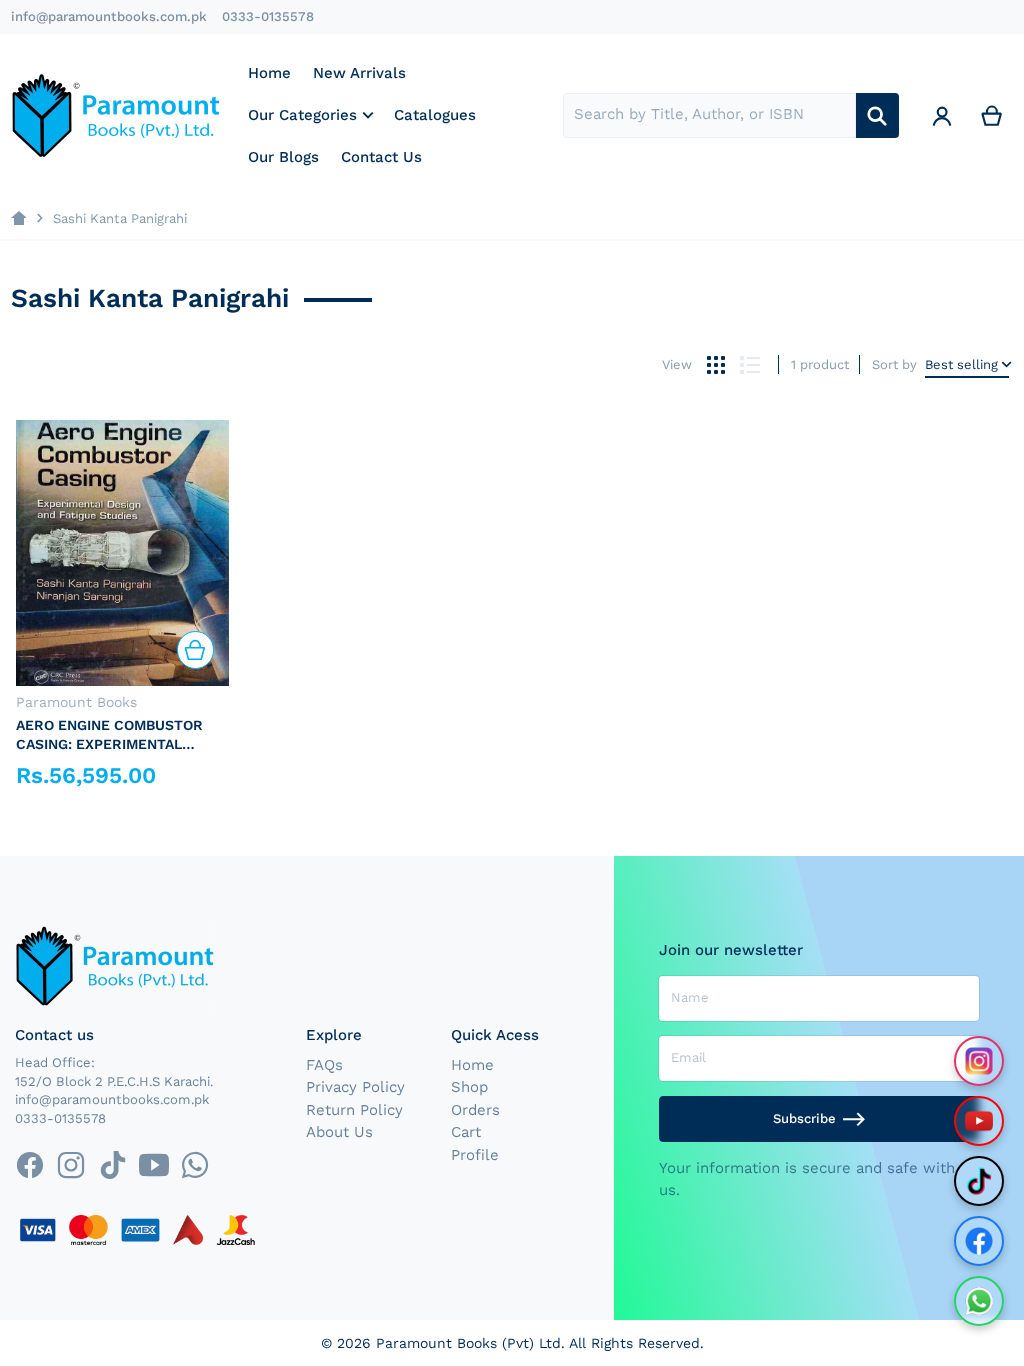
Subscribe (804, 1118)
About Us (339, 1132)
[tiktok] (112, 1164)
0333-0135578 (268, 16)
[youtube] (153, 1164)
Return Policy (354, 1110)
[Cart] (992, 115)
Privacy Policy (355, 1087)
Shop (469, 1087)
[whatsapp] (194, 1164)
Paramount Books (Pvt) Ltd (468, 1343)
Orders (475, 1110)
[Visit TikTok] (979, 1181)
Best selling (961, 364)
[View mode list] (749, 364)
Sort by (894, 364)
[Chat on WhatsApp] (979, 1301)
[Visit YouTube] (979, 1121)
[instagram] (71, 1164)
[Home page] (18, 218)
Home (472, 1065)
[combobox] (709, 115)
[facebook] (29, 1164)
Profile (475, 1155)
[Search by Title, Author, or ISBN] (877, 115)
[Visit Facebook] (979, 1241)
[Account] (942, 115)
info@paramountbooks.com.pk (109, 16)
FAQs (324, 1065)
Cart (466, 1132)
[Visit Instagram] (979, 1061)
